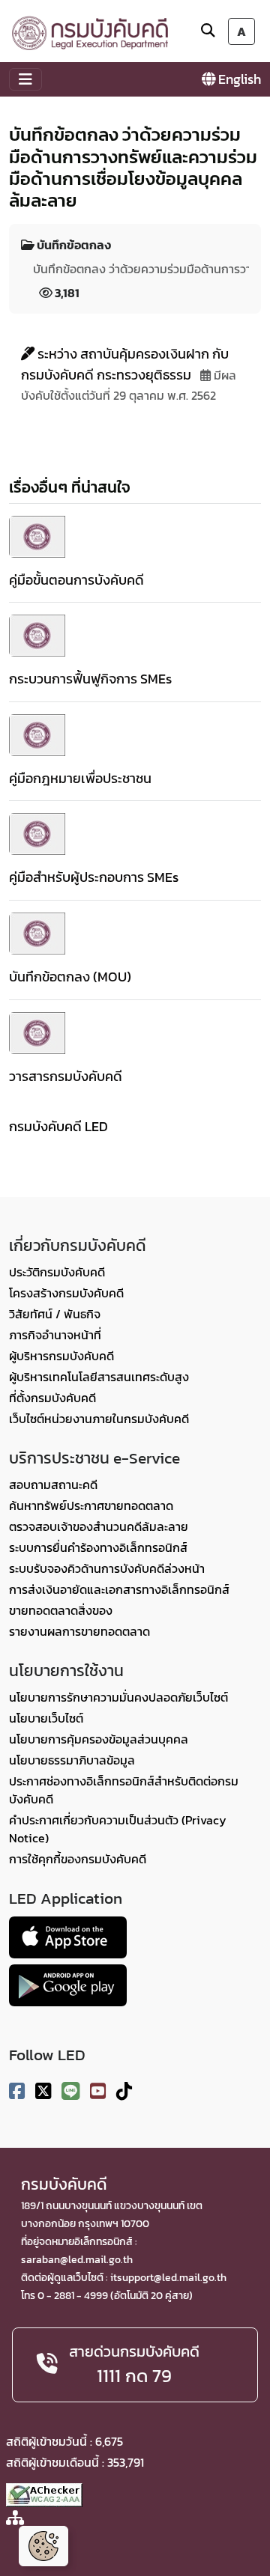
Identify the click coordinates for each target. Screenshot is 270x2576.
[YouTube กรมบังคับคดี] (98, 2091)
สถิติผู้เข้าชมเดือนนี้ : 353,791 (75, 2462)
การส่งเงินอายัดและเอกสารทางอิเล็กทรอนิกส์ (119, 1589)
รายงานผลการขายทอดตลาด (79, 1631)
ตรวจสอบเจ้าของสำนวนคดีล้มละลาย (99, 1526)
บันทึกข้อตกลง (73, 245)
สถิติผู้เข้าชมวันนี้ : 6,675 (64, 2441)
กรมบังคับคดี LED (58, 1126)
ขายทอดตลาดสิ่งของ (61, 1610)
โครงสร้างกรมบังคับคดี (66, 1293)
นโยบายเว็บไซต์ (46, 1718)
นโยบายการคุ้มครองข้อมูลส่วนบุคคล (99, 1739)
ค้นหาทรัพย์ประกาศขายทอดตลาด (91, 1505)
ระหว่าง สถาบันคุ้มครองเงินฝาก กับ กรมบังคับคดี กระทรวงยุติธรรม (125, 364)
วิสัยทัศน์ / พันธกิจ (55, 1314)
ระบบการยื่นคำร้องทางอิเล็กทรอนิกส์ (98, 1547)
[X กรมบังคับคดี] (43, 2091)
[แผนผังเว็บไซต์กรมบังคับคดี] (15, 2519)
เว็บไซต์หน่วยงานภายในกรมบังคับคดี (99, 1419)
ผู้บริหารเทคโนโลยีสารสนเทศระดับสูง (99, 1377)
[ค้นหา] (208, 30)
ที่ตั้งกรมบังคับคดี (52, 1398)
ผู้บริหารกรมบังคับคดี (61, 1356)
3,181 (66, 293)
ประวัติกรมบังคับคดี (57, 1272)
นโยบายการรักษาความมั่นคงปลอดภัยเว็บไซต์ (118, 1697)
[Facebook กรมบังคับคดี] (17, 2091)
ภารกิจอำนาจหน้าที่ (55, 1335)
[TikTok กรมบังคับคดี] (124, 2091)
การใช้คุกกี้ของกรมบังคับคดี (78, 1859)
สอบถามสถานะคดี (53, 1485)
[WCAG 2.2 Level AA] (44, 2494)
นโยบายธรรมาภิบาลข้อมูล (72, 1760)
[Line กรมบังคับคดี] (70, 2091)
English (238, 79)
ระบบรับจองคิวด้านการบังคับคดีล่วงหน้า (107, 1568)
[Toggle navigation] (25, 79)
